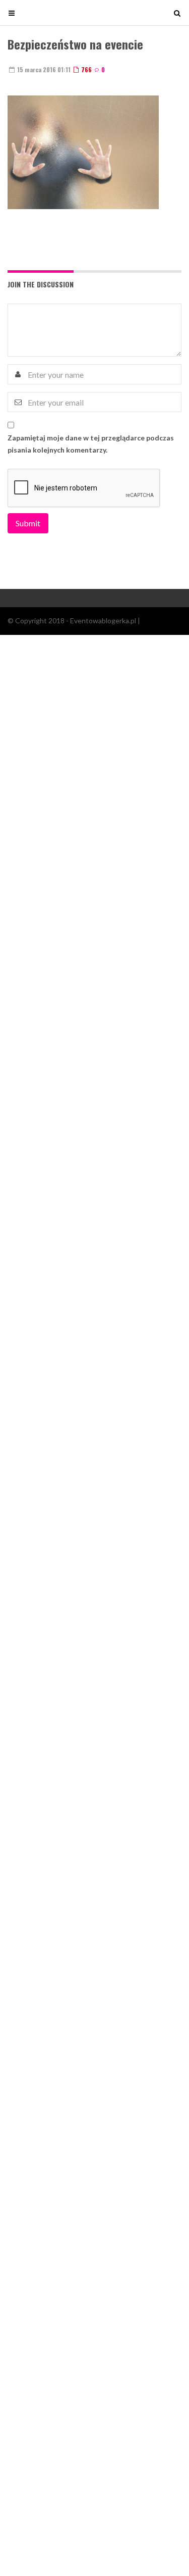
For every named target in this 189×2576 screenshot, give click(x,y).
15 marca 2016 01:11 (43, 69)
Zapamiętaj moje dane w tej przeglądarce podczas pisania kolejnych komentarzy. (91, 444)
